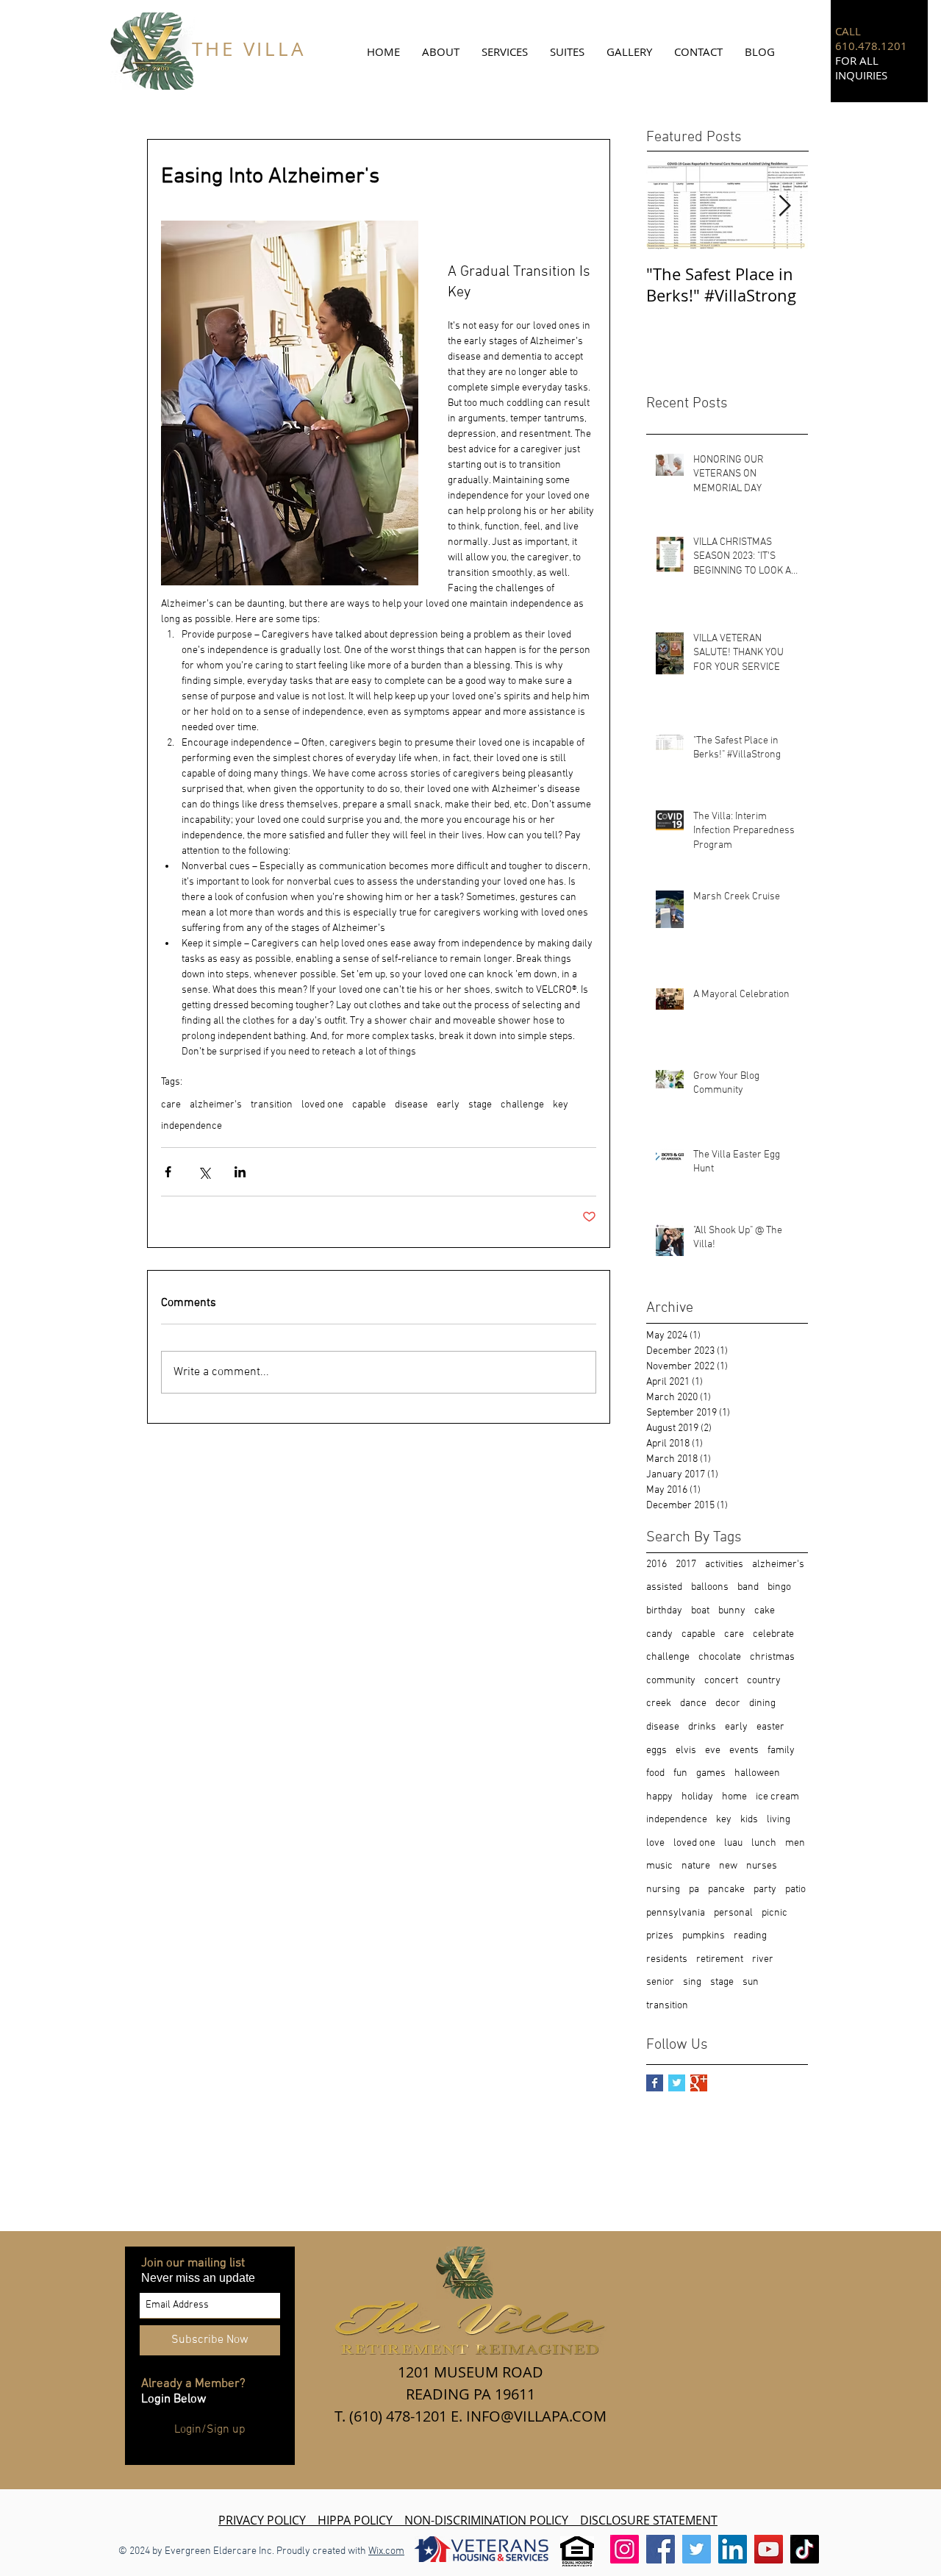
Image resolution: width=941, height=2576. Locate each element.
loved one (322, 1105)
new (728, 1866)
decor (728, 1703)
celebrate (773, 1634)
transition (272, 1105)
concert (721, 1681)
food (655, 1773)
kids (749, 1820)
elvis (686, 1751)
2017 (686, 1564)
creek (659, 1703)
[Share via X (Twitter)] (204, 1172)
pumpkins (704, 1936)
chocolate (720, 1657)
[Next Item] (784, 206)
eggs (656, 1751)
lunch (764, 1843)
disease (411, 1105)
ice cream (777, 1797)
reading (750, 1936)
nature (696, 1866)
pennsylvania (676, 1913)
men (795, 1843)
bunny (732, 1611)
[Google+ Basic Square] (699, 2083)
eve (713, 1751)
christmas (772, 1657)
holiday (697, 1797)
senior (660, 1982)
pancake (726, 1890)
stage (480, 1105)
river (763, 1959)
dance (693, 1703)
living (779, 1820)
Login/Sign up (210, 2430)
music (659, 1866)
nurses (762, 1866)
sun (751, 1982)
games (711, 1773)
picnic (774, 1913)
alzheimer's (216, 1105)
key (561, 1105)
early (448, 1105)
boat (700, 1611)
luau (733, 1843)
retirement (720, 1959)
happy (659, 1797)
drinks (702, 1727)
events (744, 1751)
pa (694, 1890)
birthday (664, 1611)
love (655, 1843)
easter (770, 1727)
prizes (660, 1936)
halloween (757, 1773)
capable (369, 1105)
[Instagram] (625, 2549)
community (671, 1681)
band (748, 1587)
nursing (663, 1890)
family (781, 1751)
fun (680, 1773)
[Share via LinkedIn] (240, 1172)
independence (192, 1126)
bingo (779, 1587)
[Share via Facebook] (168, 1172)
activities (724, 1564)
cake (765, 1611)
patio (795, 1890)
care (171, 1105)
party (765, 1890)
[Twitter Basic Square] (677, 2083)
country (764, 1681)
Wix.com (386, 2551)
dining (762, 1703)
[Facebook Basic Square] (655, 2083)
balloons (710, 1587)
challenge (522, 1105)
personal (733, 1913)
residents (667, 1959)
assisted (664, 1587)
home (734, 1797)
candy (659, 1634)
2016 (656, 1564)
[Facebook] (661, 2549)
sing (692, 1982)
